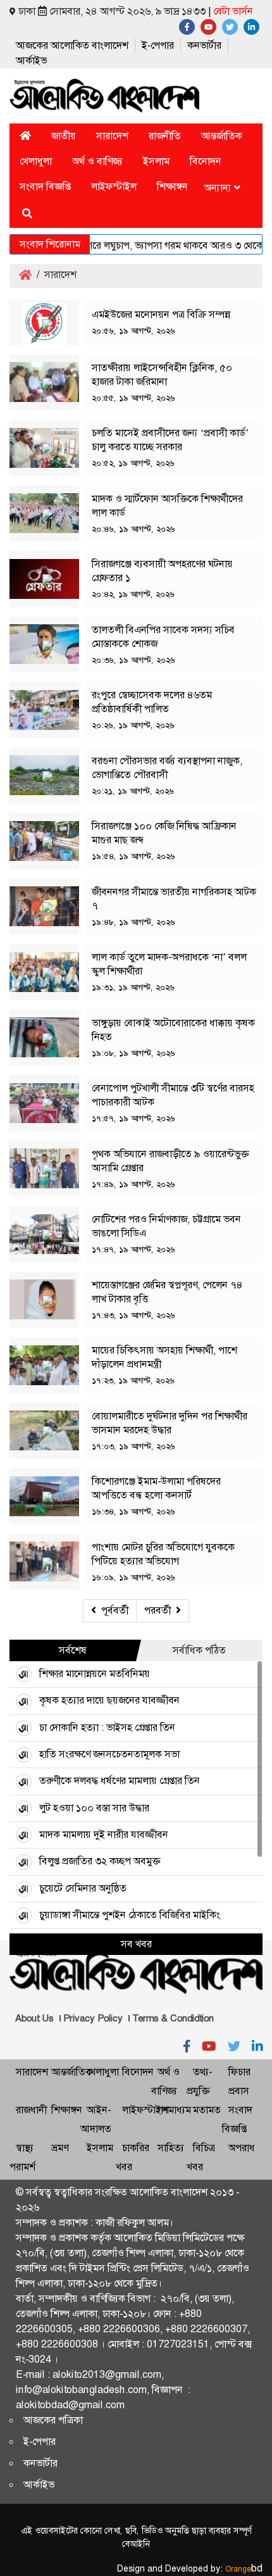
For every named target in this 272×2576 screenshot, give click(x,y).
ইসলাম (156, 161)
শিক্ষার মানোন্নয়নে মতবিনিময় (95, 1674)
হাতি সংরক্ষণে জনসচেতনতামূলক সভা (109, 1754)
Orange (244, 2569)
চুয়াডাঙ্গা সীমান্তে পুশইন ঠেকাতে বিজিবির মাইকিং (130, 1915)
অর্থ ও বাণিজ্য (97, 161)
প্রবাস (239, 2091)
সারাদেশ (112, 136)
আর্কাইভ (31, 60)
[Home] (25, 136)
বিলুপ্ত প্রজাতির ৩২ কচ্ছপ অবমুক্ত (100, 1861)
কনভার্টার (204, 45)
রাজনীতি (165, 136)
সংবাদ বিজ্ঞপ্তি (45, 186)
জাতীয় (64, 136)
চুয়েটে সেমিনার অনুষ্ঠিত (83, 1888)
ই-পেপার (158, 45)
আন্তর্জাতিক (222, 136)
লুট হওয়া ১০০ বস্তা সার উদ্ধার (94, 1808)
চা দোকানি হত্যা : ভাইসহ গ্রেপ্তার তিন (107, 1727)
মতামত (207, 2110)
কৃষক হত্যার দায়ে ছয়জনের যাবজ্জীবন (109, 1700)
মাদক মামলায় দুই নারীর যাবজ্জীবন (104, 1834)
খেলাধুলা (36, 161)
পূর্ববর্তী (115, 1610)
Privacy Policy (93, 2018)
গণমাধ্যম (174, 2110)
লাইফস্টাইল (114, 186)
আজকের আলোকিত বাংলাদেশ (72, 45)
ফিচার (239, 2072)
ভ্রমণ (60, 2148)
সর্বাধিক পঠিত (199, 1650)
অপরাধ (242, 2148)
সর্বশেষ (73, 1650)
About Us (34, 2018)
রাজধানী (31, 2110)
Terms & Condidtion (173, 2018)
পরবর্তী (158, 1610)
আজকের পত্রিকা (53, 2420)
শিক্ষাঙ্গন (172, 186)
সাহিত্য (171, 2148)
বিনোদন (206, 161)
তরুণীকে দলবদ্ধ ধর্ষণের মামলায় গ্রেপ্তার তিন (120, 1781)
